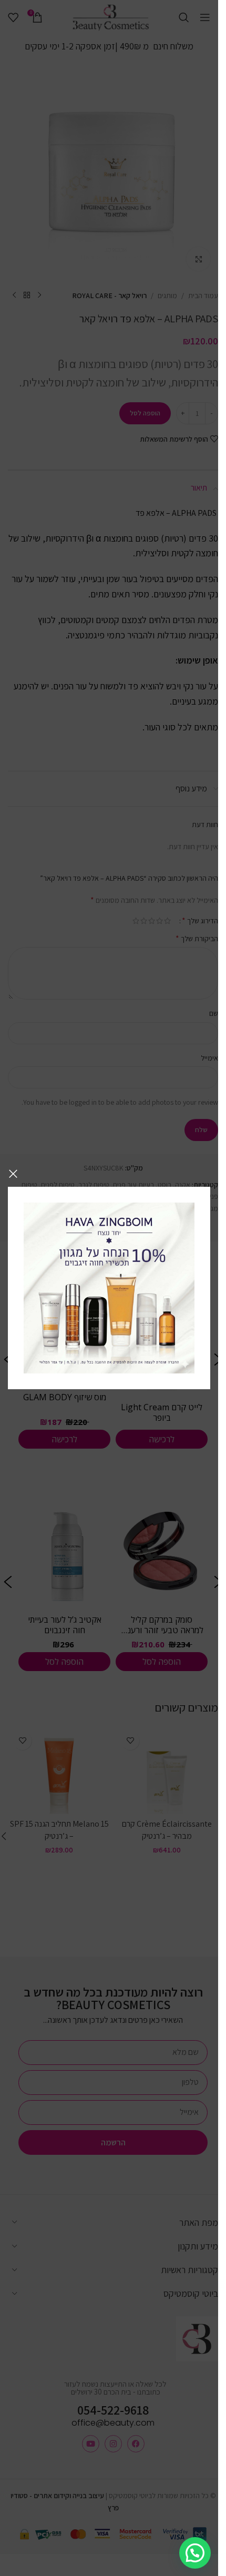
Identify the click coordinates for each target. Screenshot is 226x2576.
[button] (195, 2553)
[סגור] (13, 1174)
